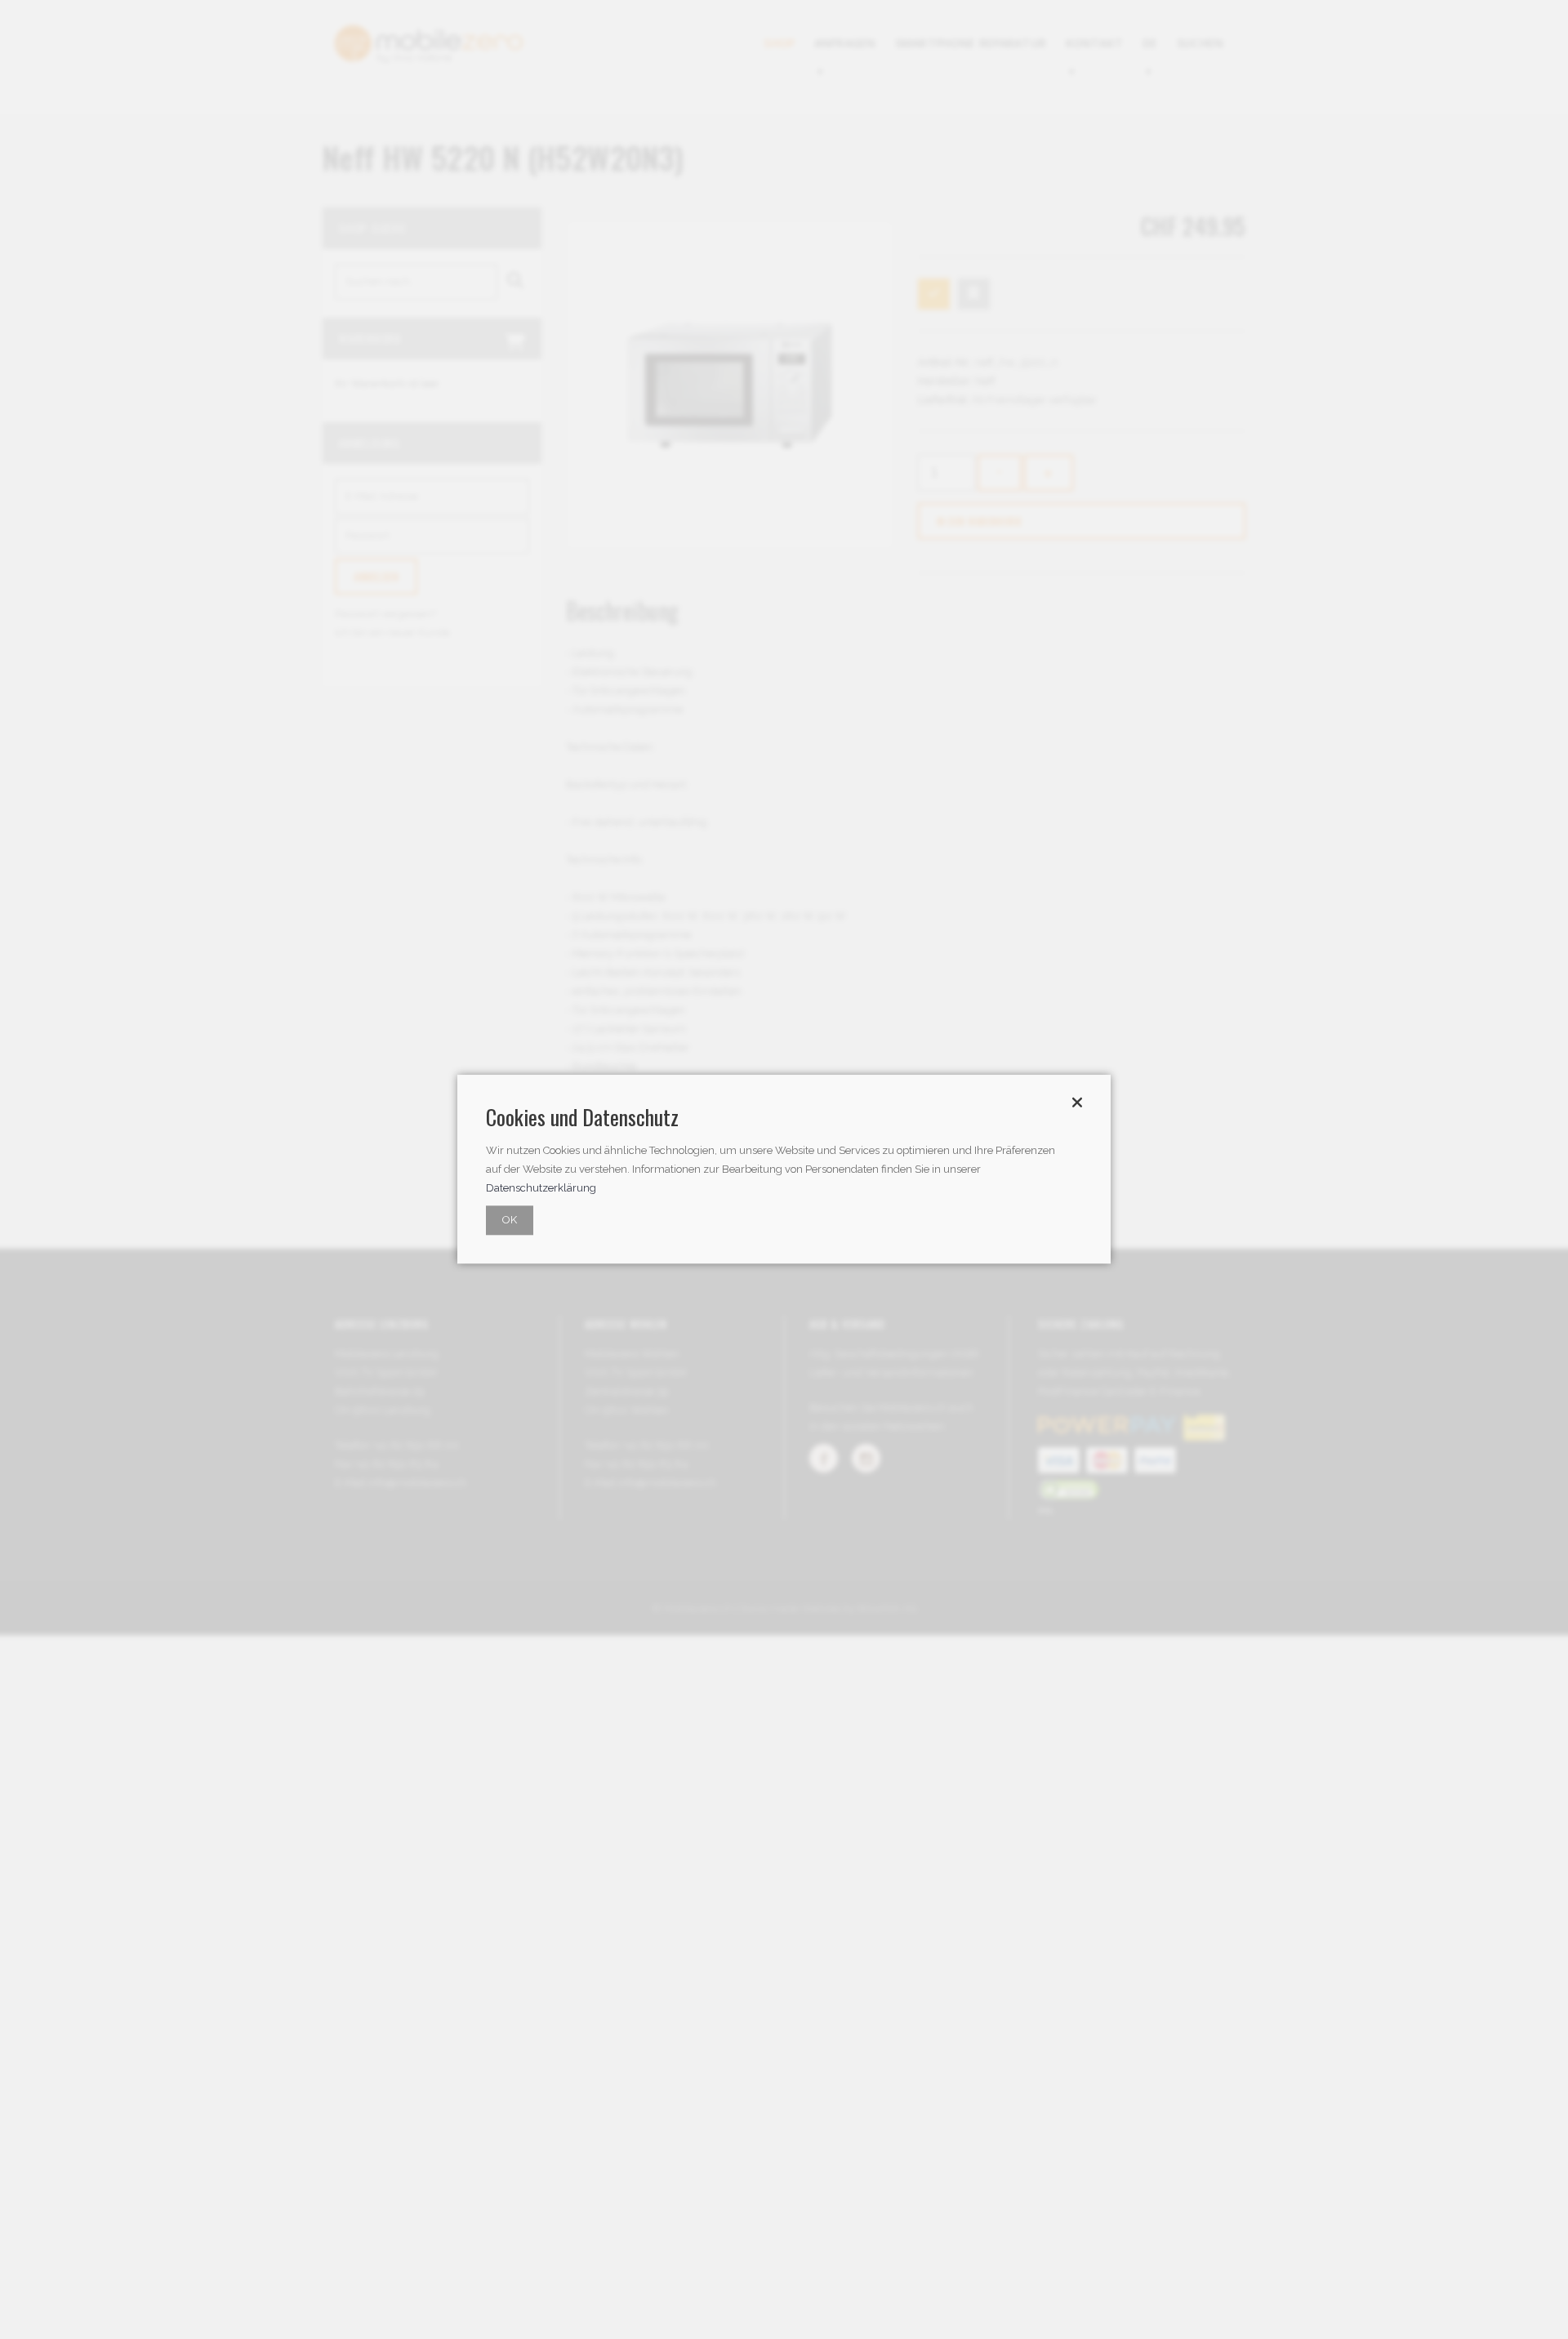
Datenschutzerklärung (541, 1189)
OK (510, 1221)
